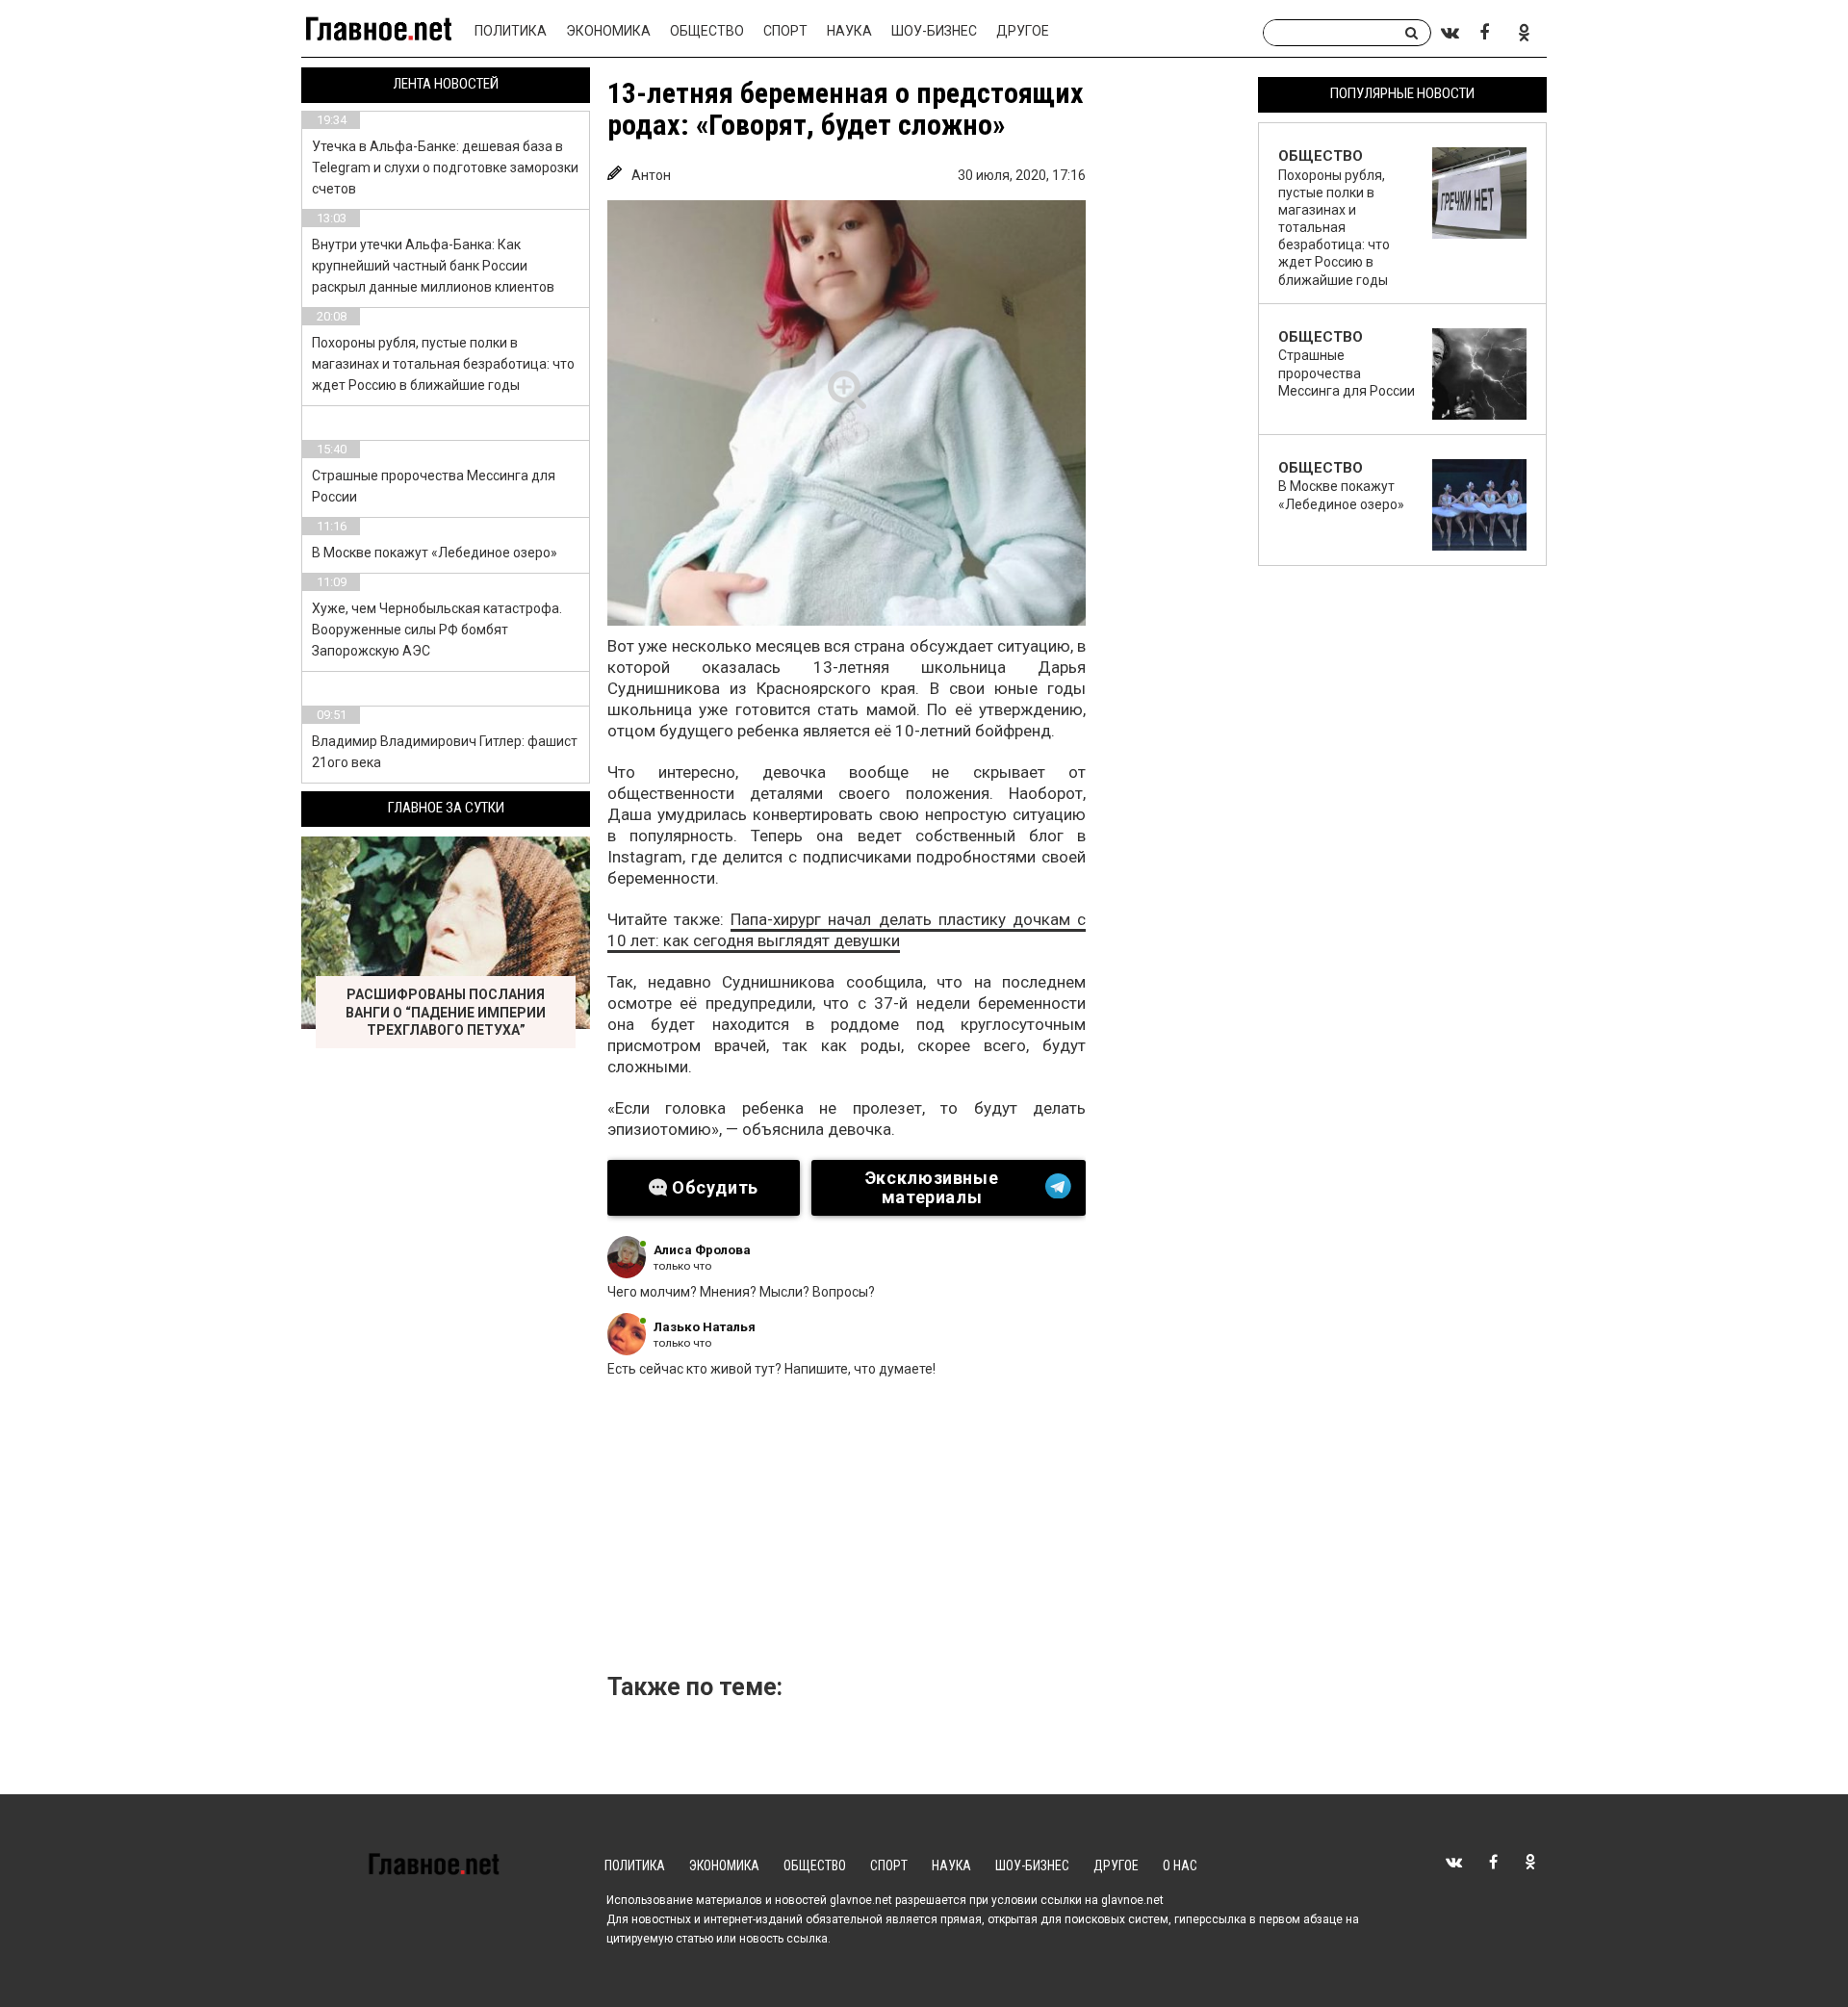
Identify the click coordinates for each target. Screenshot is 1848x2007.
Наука (849, 31)
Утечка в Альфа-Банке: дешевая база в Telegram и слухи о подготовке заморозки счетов (445, 167)
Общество (707, 31)
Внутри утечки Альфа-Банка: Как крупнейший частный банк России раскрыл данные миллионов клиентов (433, 266)
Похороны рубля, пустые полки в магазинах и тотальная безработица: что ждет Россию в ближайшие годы (443, 364)
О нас (1180, 1865)
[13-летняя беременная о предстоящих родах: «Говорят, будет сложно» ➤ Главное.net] (847, 413)
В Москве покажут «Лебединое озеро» (435, 553)
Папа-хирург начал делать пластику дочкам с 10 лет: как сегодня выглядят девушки (847, 930)
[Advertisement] (930, 1531)
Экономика (608, 31)
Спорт (785, 31)
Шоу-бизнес (934, 31)
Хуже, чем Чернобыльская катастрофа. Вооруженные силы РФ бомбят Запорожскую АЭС (437, 630)
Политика (511, 31)
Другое (1023, 31)
